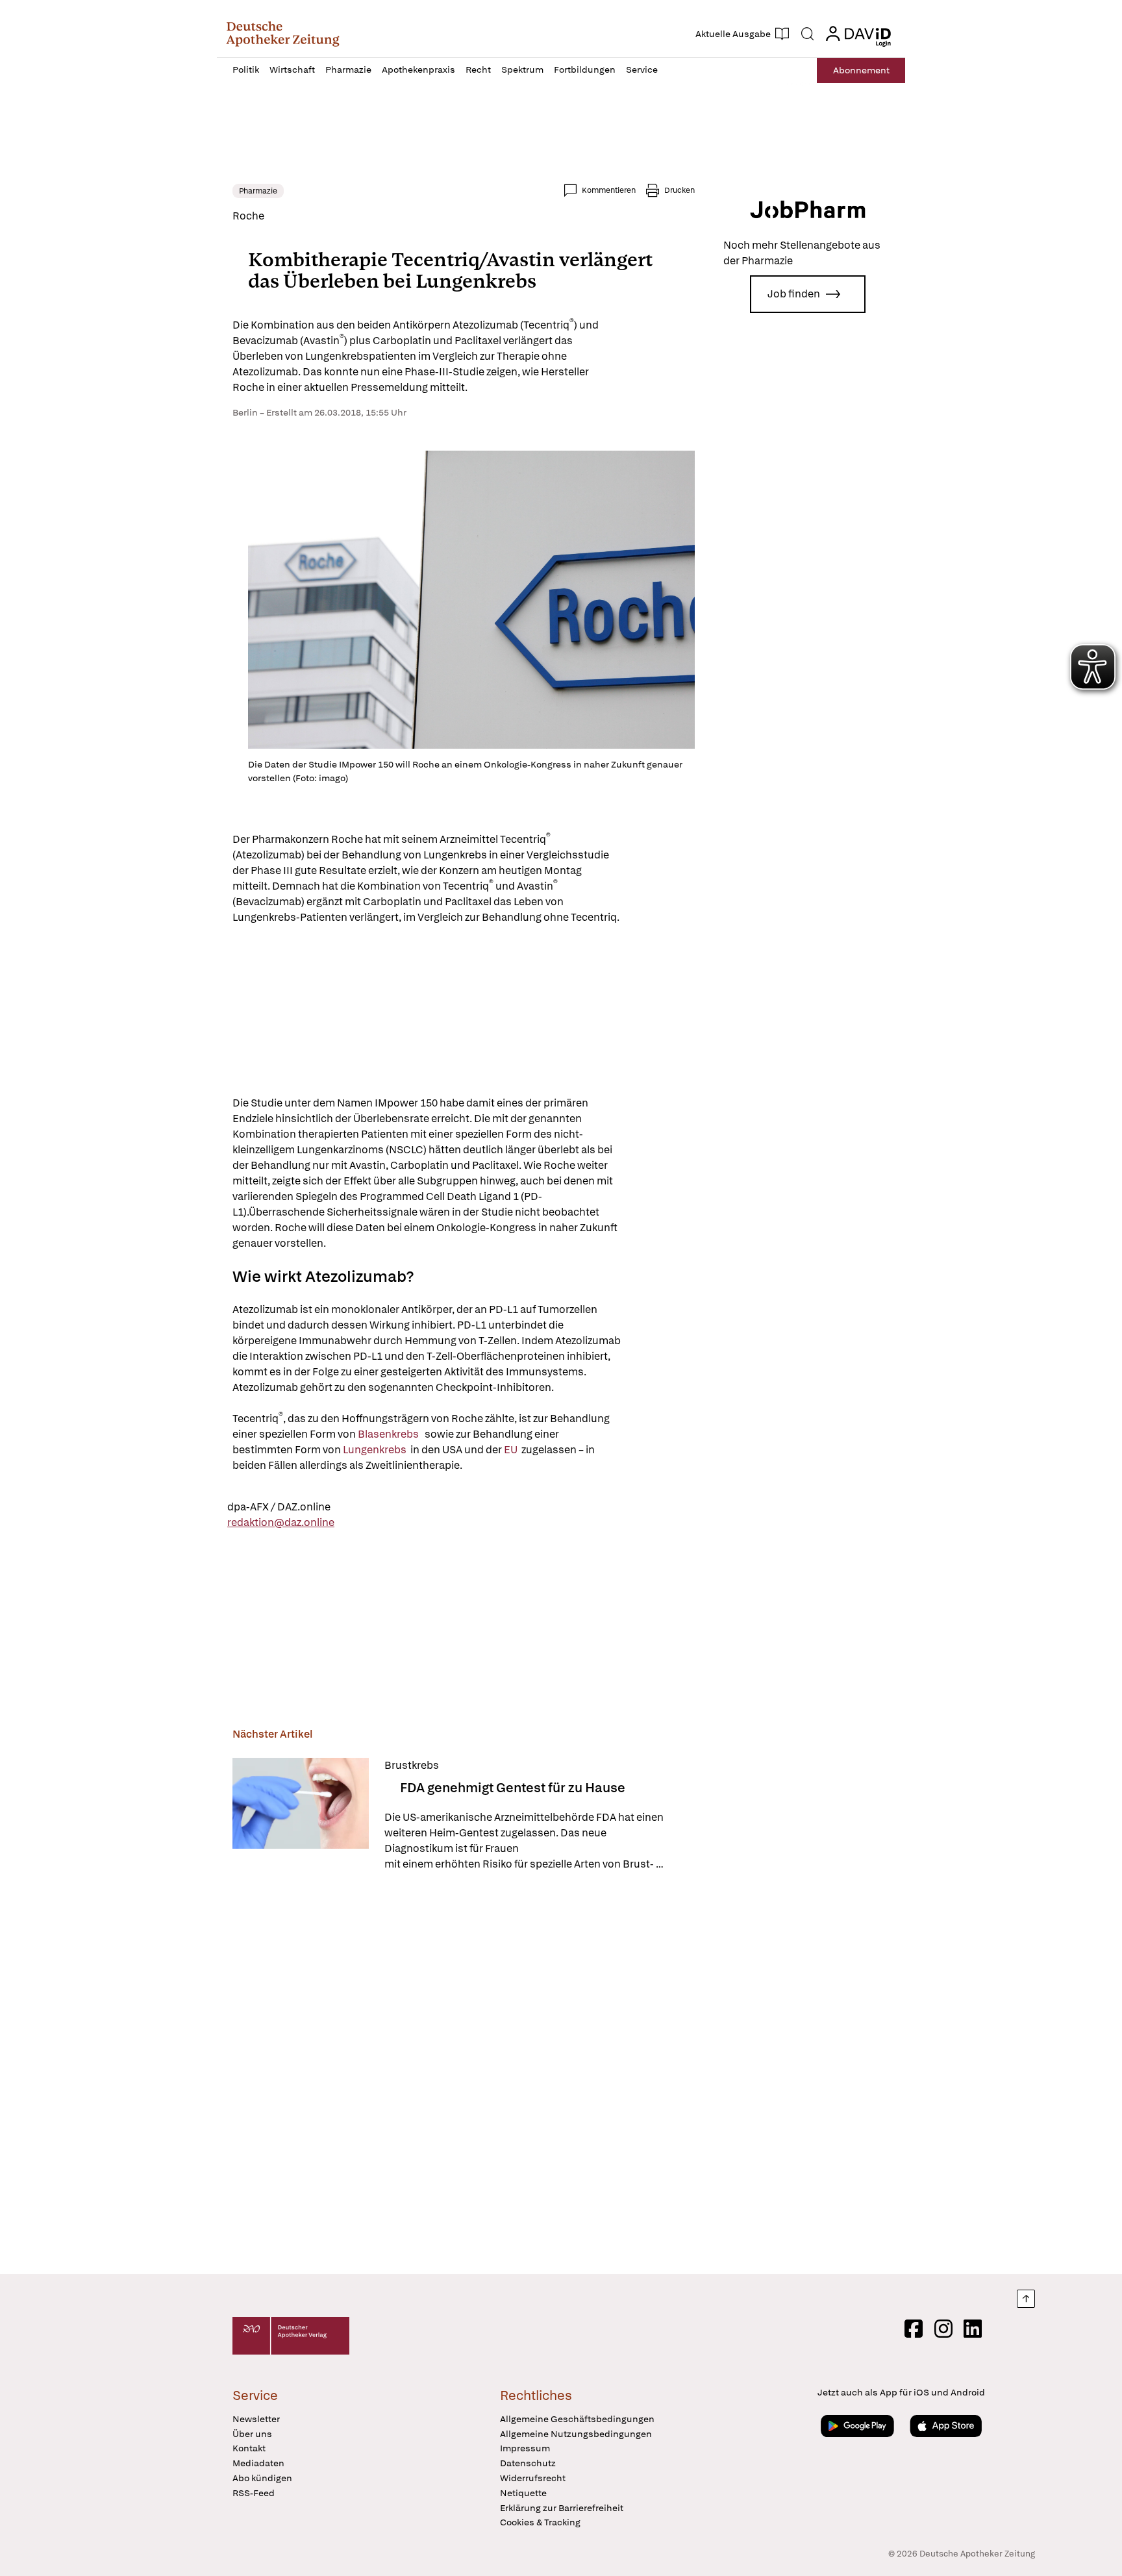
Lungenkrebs (376, 1450)
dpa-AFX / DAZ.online (279, 1507)
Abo (861, 70)
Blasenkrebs (388, 1434)
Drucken (679, 190)
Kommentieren (609, 190)
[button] (283, 34)
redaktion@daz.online (281, 1522)
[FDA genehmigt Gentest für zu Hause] (301, 1815)
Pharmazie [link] (258, 191)
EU (512, 1450)
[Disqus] (464, 2075)
